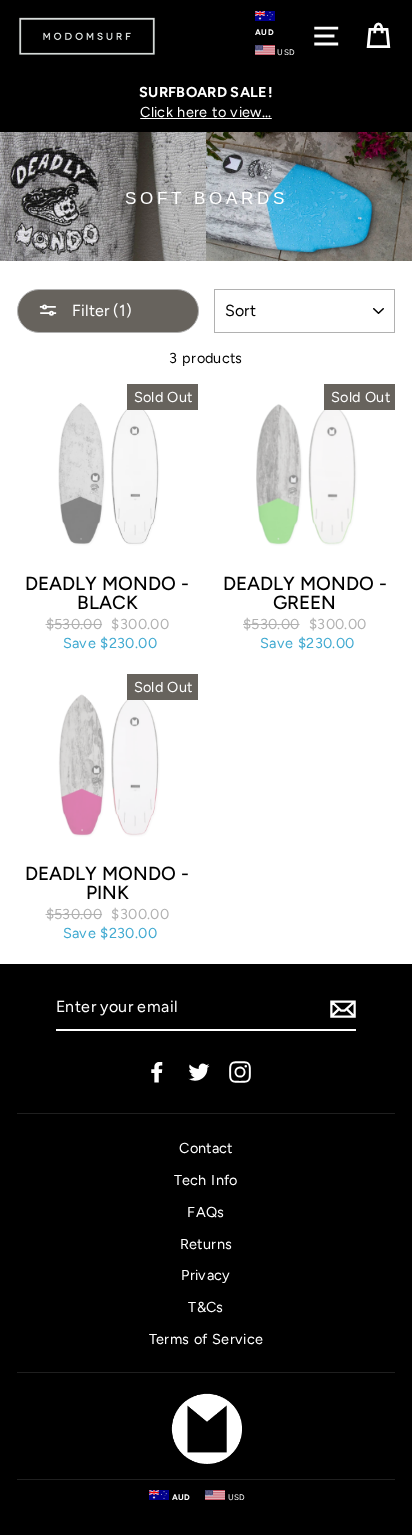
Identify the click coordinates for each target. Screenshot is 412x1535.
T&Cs (205, 1307)
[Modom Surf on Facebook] (157, 1072)
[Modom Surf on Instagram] (240, 1072)
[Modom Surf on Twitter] (199, 1072)
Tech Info (205, 1180)
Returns (206, 1244)
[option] (206, 102)
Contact (206, 1148)
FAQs (205, 1212)
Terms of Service (206, 1339)
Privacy (206, 1275)
